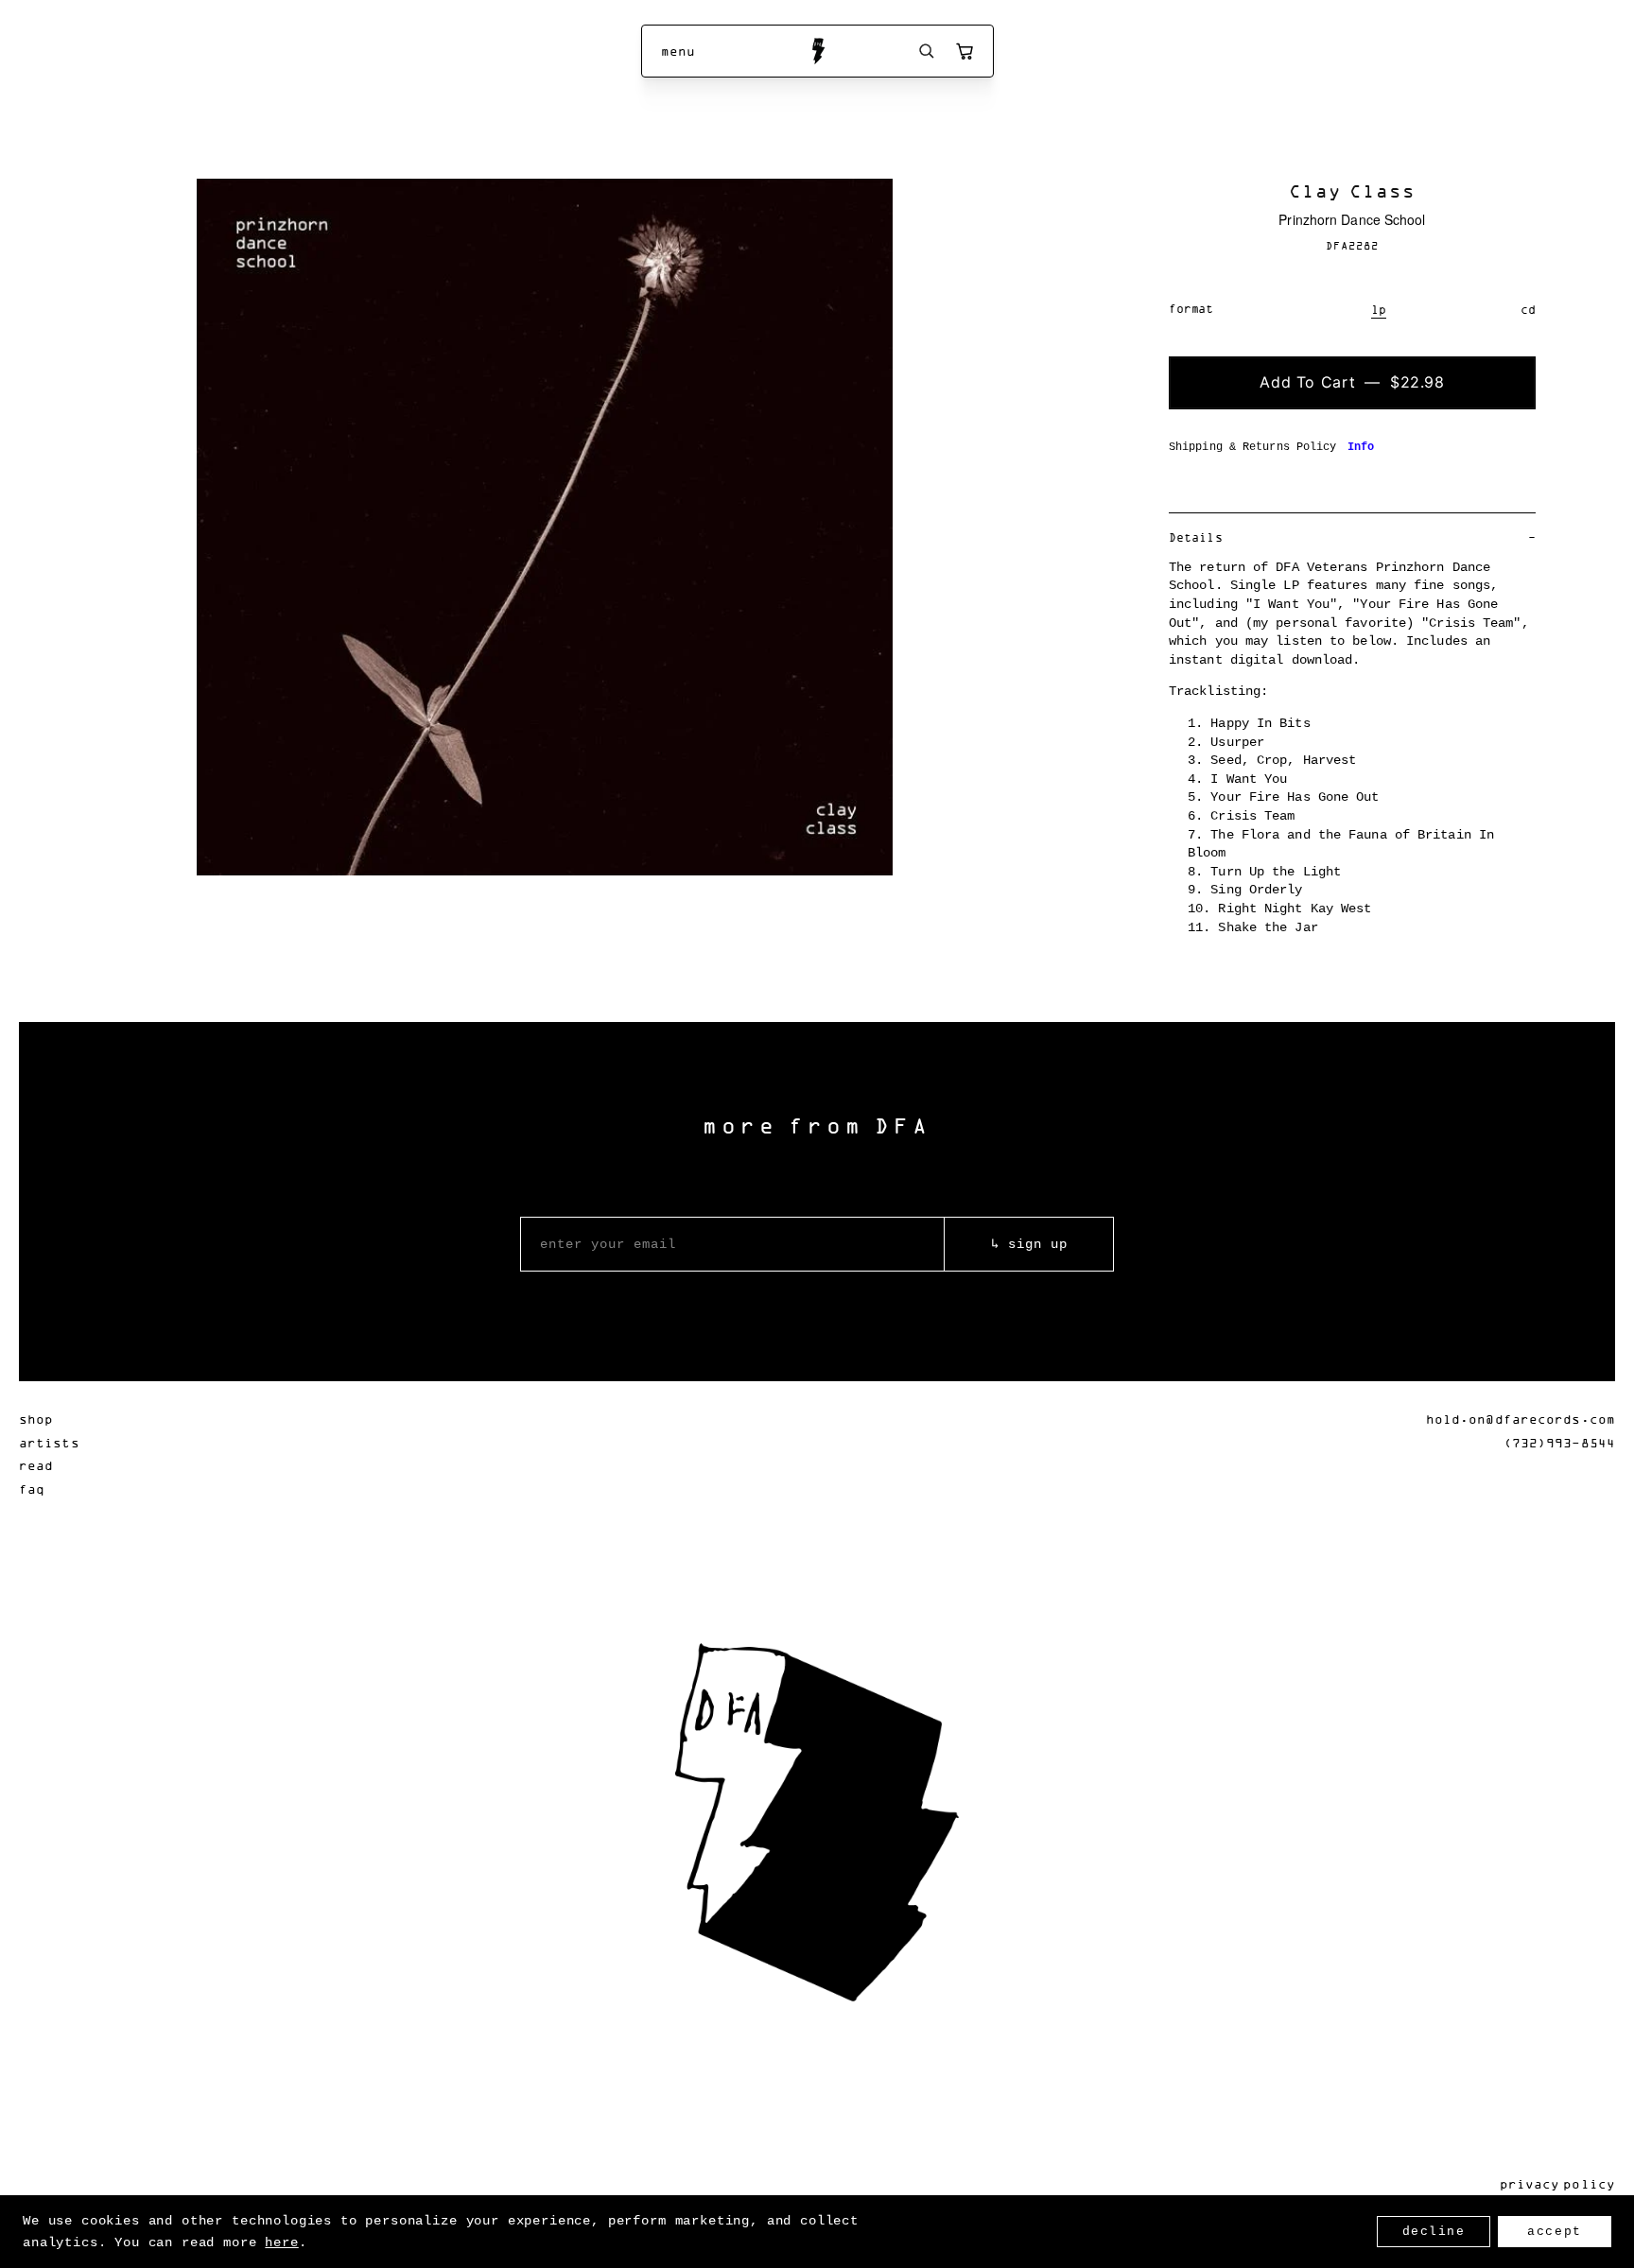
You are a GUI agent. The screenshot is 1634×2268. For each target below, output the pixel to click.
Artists (49, 1442)
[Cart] (965, 51)
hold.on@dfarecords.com (1521, 1419)
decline (1434, 2232)
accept (1554, 2232)
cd (1528, 309)
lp (1379, 309)
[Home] (817, 51)
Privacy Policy (1557, 2183)
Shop (36, 1419)
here (281, 2242)
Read (36, 1465)
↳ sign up (1029, 1244)
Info (1361, 447)
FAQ (32, 1489)
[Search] (927, 51)
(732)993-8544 (1559, 1442)
